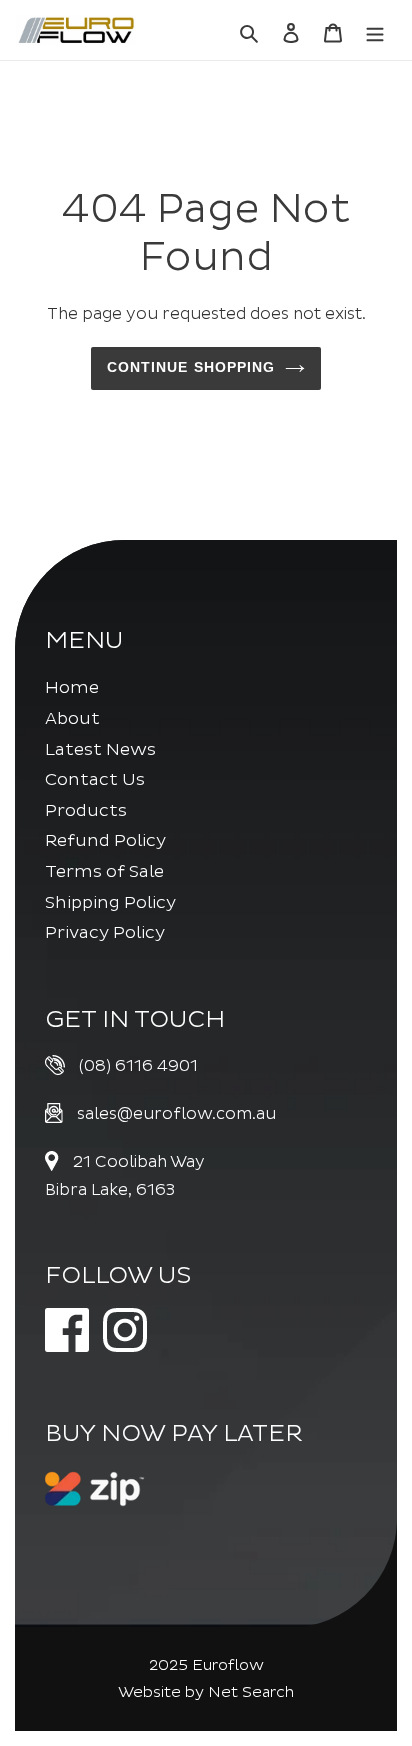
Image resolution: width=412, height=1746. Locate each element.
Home (72, 687)
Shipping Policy (110, 902)
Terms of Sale (104, 871)
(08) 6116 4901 (138, 1066)
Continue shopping (191, 367)
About (72, 718)
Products (86, 810)
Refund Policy (105, 840)
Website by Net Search (206, 1692)
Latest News (100, 749)
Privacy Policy (105, 932)
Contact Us (95, 779)
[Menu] (375, 30)
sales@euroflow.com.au (176, 1114)
